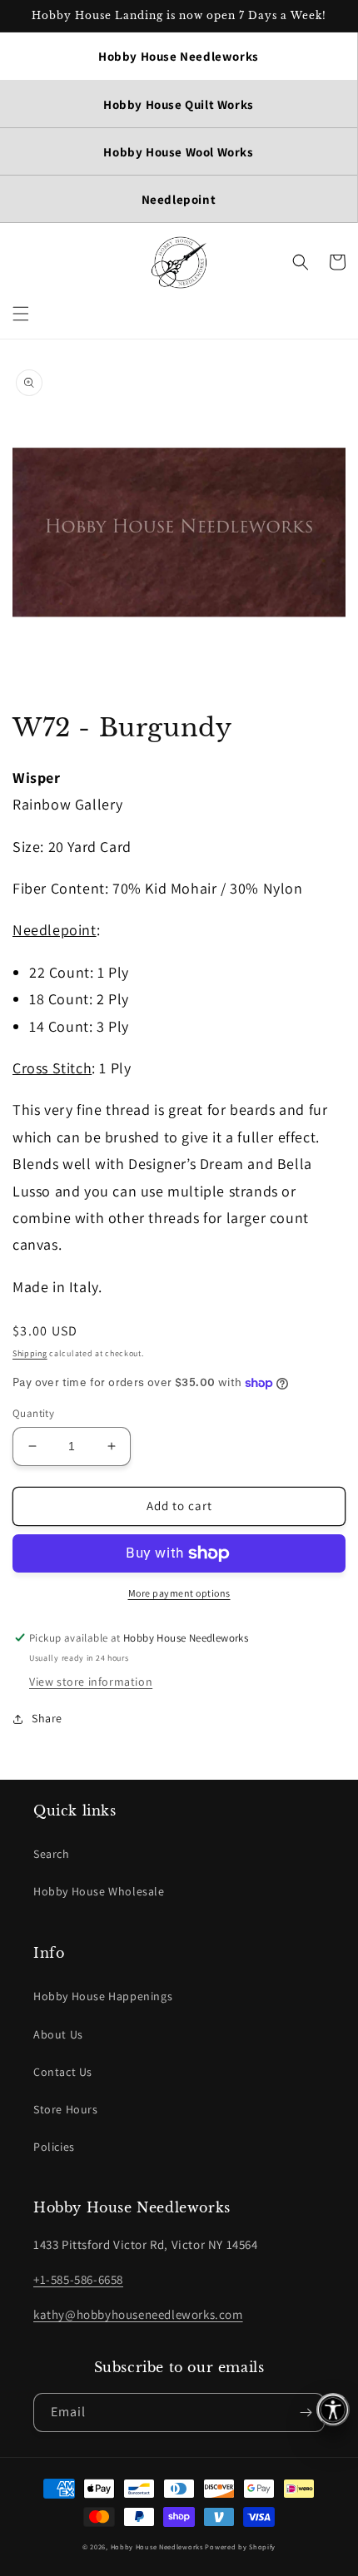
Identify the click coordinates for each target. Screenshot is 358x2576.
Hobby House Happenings (103, 1996)
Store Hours (66, 2109)
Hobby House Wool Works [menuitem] (178, 152)
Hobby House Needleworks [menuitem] (179, 56)
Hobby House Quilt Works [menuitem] (179, 104)
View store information (91, 1682)
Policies (54, 2147)
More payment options (179, 1593)
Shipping (30, 1353)
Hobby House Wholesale (99, 1891)
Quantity (33, 1413)
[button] (21, 314)
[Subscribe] (306, 2413)
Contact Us (63, 2072)
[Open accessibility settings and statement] (333, 2410)
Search (52, 1854)
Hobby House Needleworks (157, 2546)
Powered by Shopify (240, 2546)
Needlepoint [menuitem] (179, 199)
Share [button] (47, 1718)
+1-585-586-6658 (78, 2279)
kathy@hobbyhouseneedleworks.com (138, 2314)
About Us (58, 2034)
